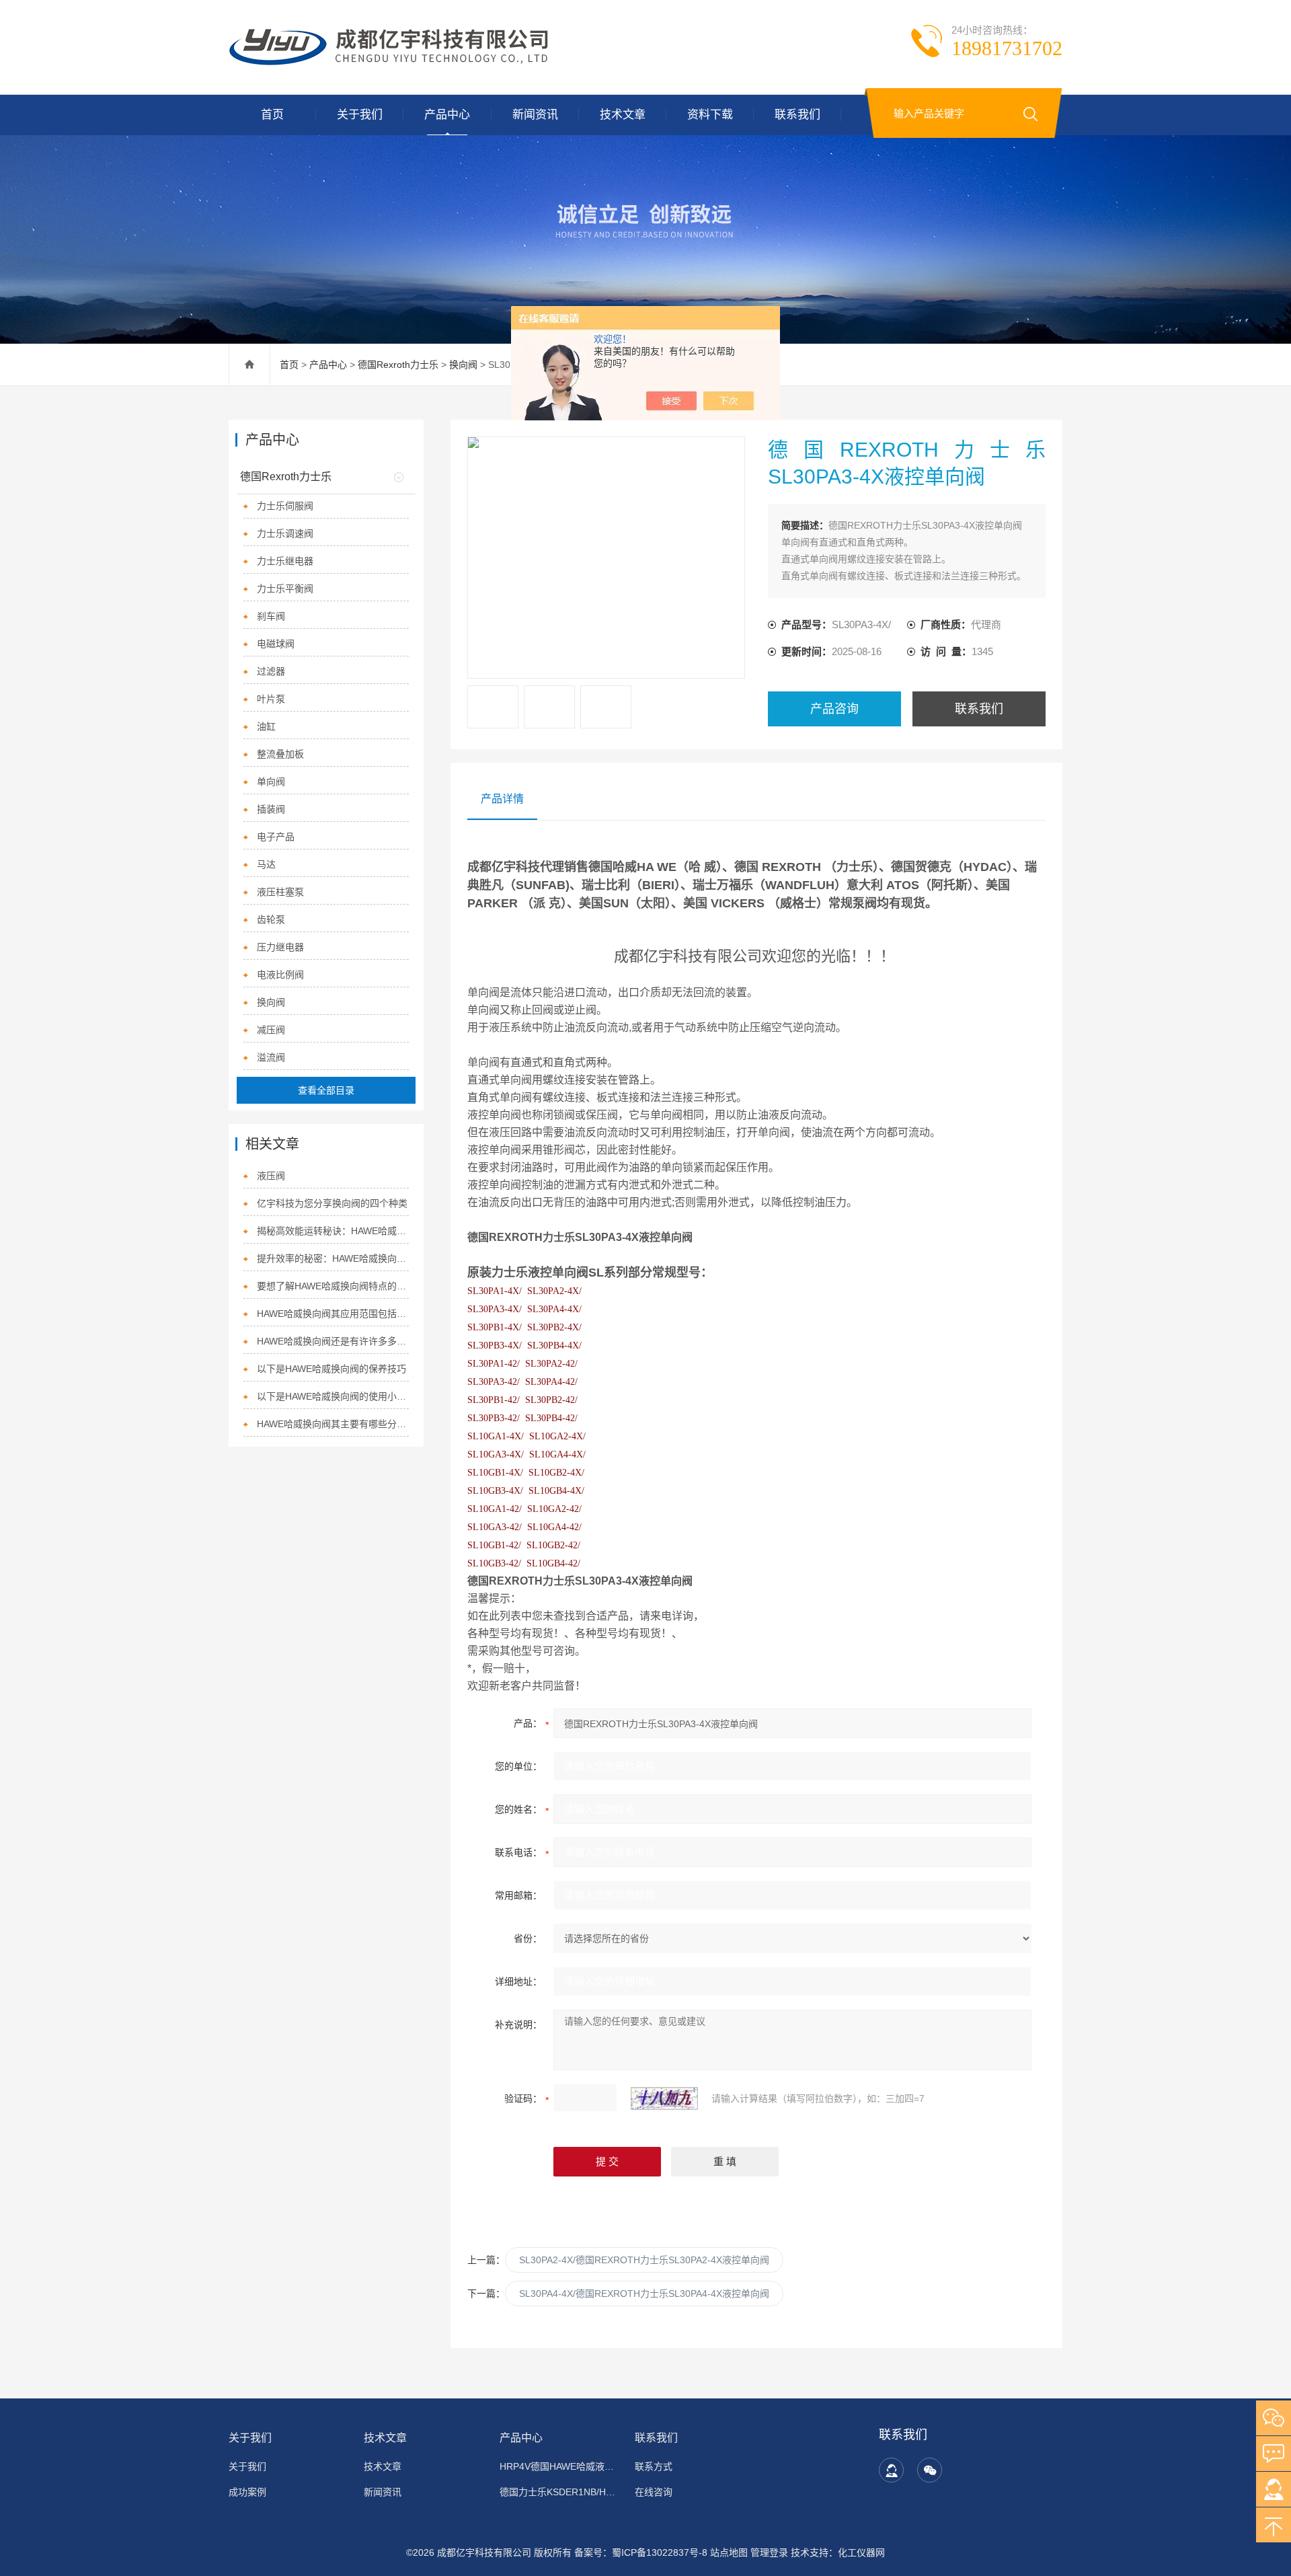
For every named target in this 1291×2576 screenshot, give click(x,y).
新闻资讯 (535, 115)
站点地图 (729, 2552)
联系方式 (654, 2466)
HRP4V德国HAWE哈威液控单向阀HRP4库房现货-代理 (559, 2466)
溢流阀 (271, 1057)
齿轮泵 (271, 919)
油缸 (266, 726)
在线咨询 (654, 2492)
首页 (272, 115)
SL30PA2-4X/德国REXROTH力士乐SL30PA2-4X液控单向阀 (644, 2260)
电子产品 (276, 837)
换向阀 (463, 365)
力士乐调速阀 (285, 533)
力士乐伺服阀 (285, 506)
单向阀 (271, 782)
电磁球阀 (276, 644)
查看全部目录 (326, 1090)
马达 (266, 864)
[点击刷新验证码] (664, 2098)
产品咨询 (834, 709)
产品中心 (447, 115)
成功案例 (247, 2492)
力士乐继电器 (285, 561)
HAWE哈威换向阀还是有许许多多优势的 (333, 1341)
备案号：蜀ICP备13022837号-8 (641, 2552)
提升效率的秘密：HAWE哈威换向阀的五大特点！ (333, 1258)
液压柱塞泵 (280, 892)
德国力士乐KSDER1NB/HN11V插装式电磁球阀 (559, 2492)
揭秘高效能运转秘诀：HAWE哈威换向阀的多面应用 (333, 1231)
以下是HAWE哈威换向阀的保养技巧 (331, 1369)
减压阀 (271, 1030)
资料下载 (710, 115)
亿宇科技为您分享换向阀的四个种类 (332, 1203)
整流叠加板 (280, 754)
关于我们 (360, 115)
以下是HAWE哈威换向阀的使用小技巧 (333, 1396)
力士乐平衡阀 (285, 589)
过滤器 (271, 671)
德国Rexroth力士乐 (398, 365)
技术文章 (623, 115)
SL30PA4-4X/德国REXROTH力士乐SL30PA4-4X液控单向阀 (644, 2294)
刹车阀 (271, 616)
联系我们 (797, 115)
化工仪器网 (861, 2552)
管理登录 (769, 2552)
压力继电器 (280, 947)
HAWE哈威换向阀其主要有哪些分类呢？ (333, 1424)
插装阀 (271, 809)
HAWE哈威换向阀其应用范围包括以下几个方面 (333, 1314)
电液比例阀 (280, 975)
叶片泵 (271, 699)
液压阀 (271, 1176)
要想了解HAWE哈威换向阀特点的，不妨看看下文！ (333, 1286)
